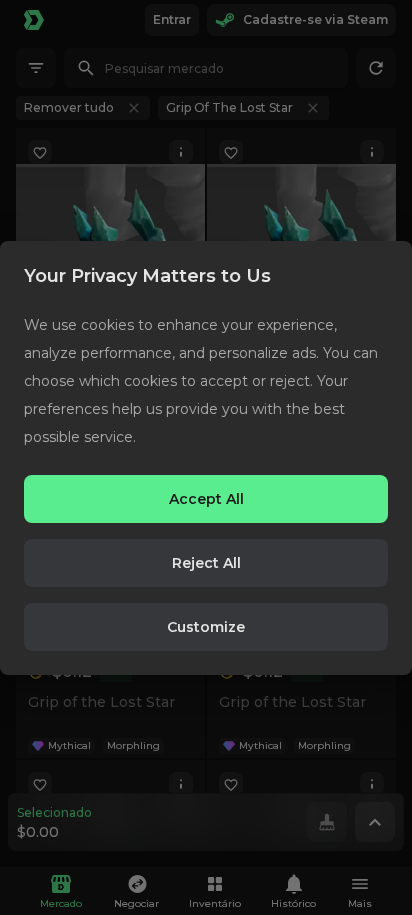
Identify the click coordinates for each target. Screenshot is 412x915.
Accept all (206, 499)
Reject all (206, 563)
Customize (206, 627)
